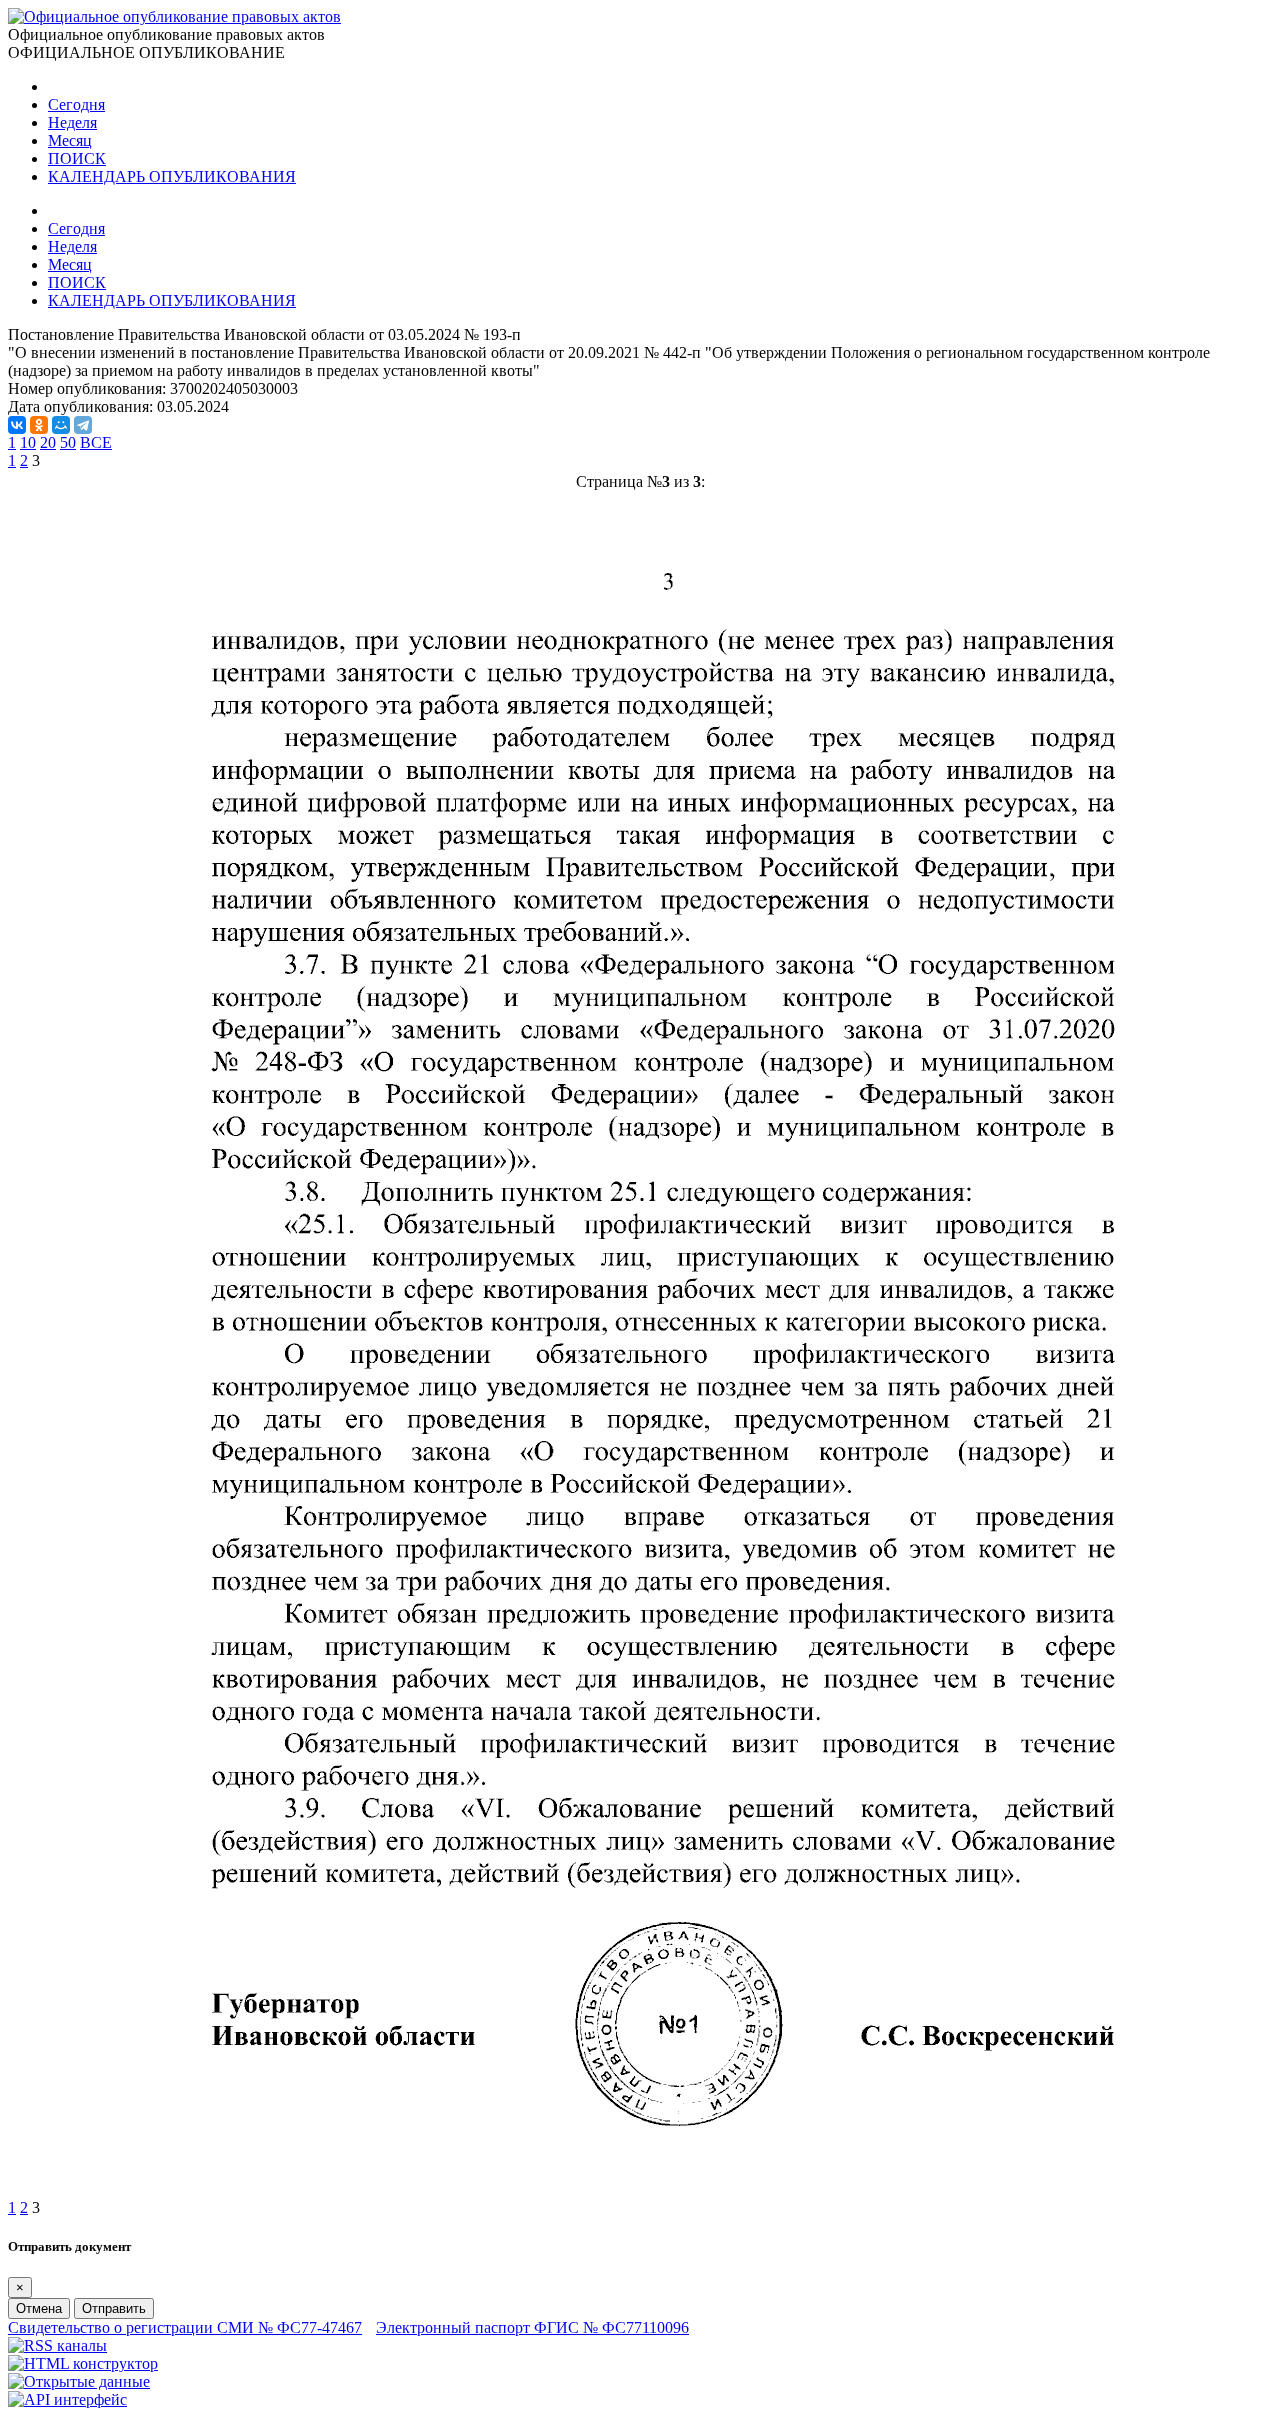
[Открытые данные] (79, 2381)
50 (68, 442)
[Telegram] (83, 425)
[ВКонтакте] (17, 425)
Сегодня (76, 104)
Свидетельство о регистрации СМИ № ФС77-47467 (185, 2327)
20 (48, 442)
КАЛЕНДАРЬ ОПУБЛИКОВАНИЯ (172, 176)
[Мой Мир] (61, 425)
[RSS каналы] (57, 2345)
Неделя (72, 122)
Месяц (70, 140)
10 (28, 442)
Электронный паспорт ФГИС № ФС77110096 (532, 2327)
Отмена (39, 2308)
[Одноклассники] (39, 425)
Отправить (114, 2308)
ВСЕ (96, 442)
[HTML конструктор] (83, 2363)
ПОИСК (77, 158)
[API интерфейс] (67, 2399)
